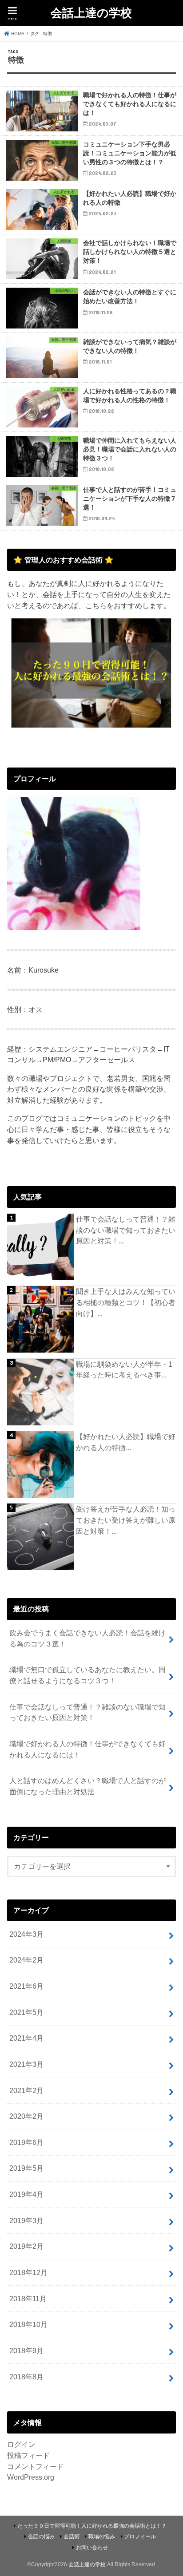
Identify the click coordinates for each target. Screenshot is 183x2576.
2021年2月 (26, 2090)
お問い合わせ (92, 2548)
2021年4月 (26, 2038)
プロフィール (140, 2536)
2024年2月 (26, 1960)
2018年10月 (28, 2324)
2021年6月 (26, 1986)
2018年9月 (26, 2350)
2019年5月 (26, 2168)
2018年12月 (28, 2272)
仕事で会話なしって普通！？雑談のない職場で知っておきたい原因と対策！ (88, 1712)
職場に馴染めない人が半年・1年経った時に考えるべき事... (124, 1370)
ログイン (21, 2444)
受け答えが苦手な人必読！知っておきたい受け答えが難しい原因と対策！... (126, 1520)
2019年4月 (26, 2194)
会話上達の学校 (91, 12)
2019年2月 (26, 2246)
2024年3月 (26, 1934)
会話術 (72, 2536)
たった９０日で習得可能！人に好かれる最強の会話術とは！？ (92, 2526)
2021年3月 (26, 2064)
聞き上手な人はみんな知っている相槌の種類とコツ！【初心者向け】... (126, 1302)
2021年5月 (26, 2012)
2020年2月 (26, 2116)
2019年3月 (26, 2220)
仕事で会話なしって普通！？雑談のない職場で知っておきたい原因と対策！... (126, 1230)
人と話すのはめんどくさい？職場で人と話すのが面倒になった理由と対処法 (88, 1786)
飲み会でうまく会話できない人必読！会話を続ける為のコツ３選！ (88, 1638)
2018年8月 (26, 2377)
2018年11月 (28, 2299)
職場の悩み (102, 2536)
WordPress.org (31, 2477)
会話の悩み (41, 2536)
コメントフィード (36, 2466)
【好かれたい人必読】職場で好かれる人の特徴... (126, 1442)
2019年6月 (26, 2142)
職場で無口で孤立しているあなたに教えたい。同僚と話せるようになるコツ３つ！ (88, 1675)
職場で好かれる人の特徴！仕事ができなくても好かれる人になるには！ (88, 1749)
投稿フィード (28, 2455)
